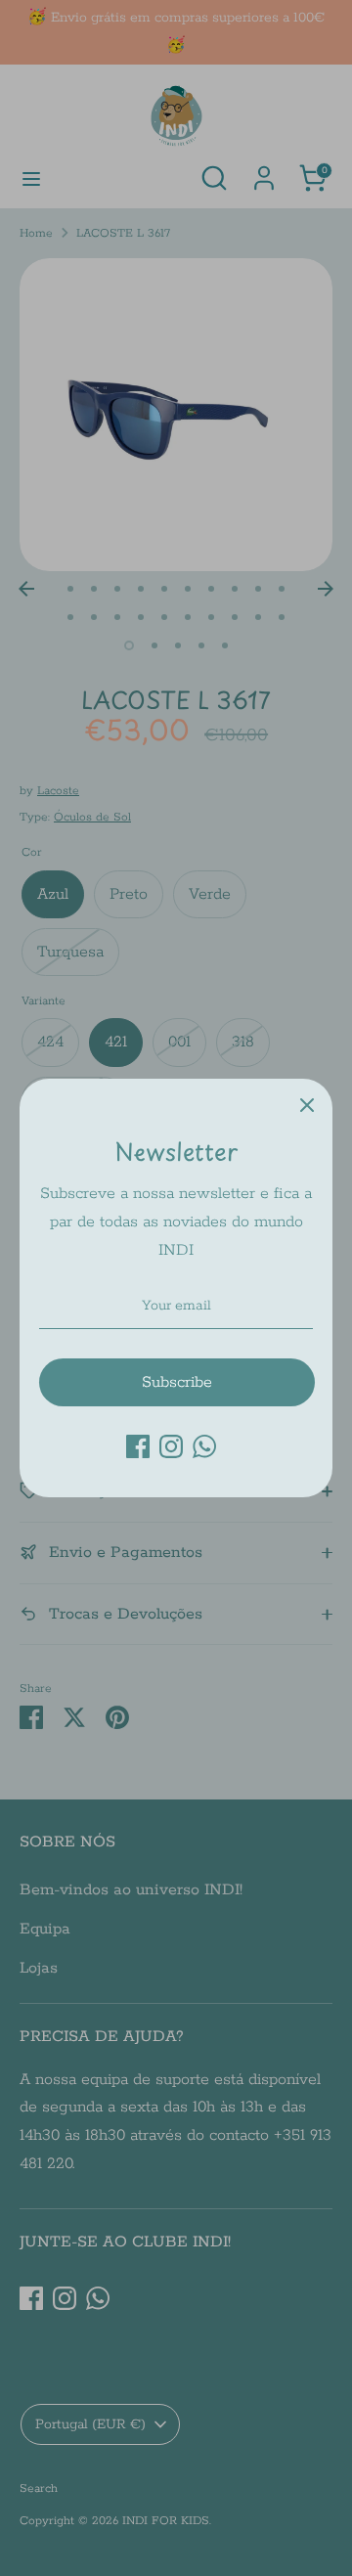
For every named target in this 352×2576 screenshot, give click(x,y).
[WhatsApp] (204, 1446)
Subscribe (177, 1382)
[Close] (307, 1104)
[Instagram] (171, 1446)
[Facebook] (138, 1446)
